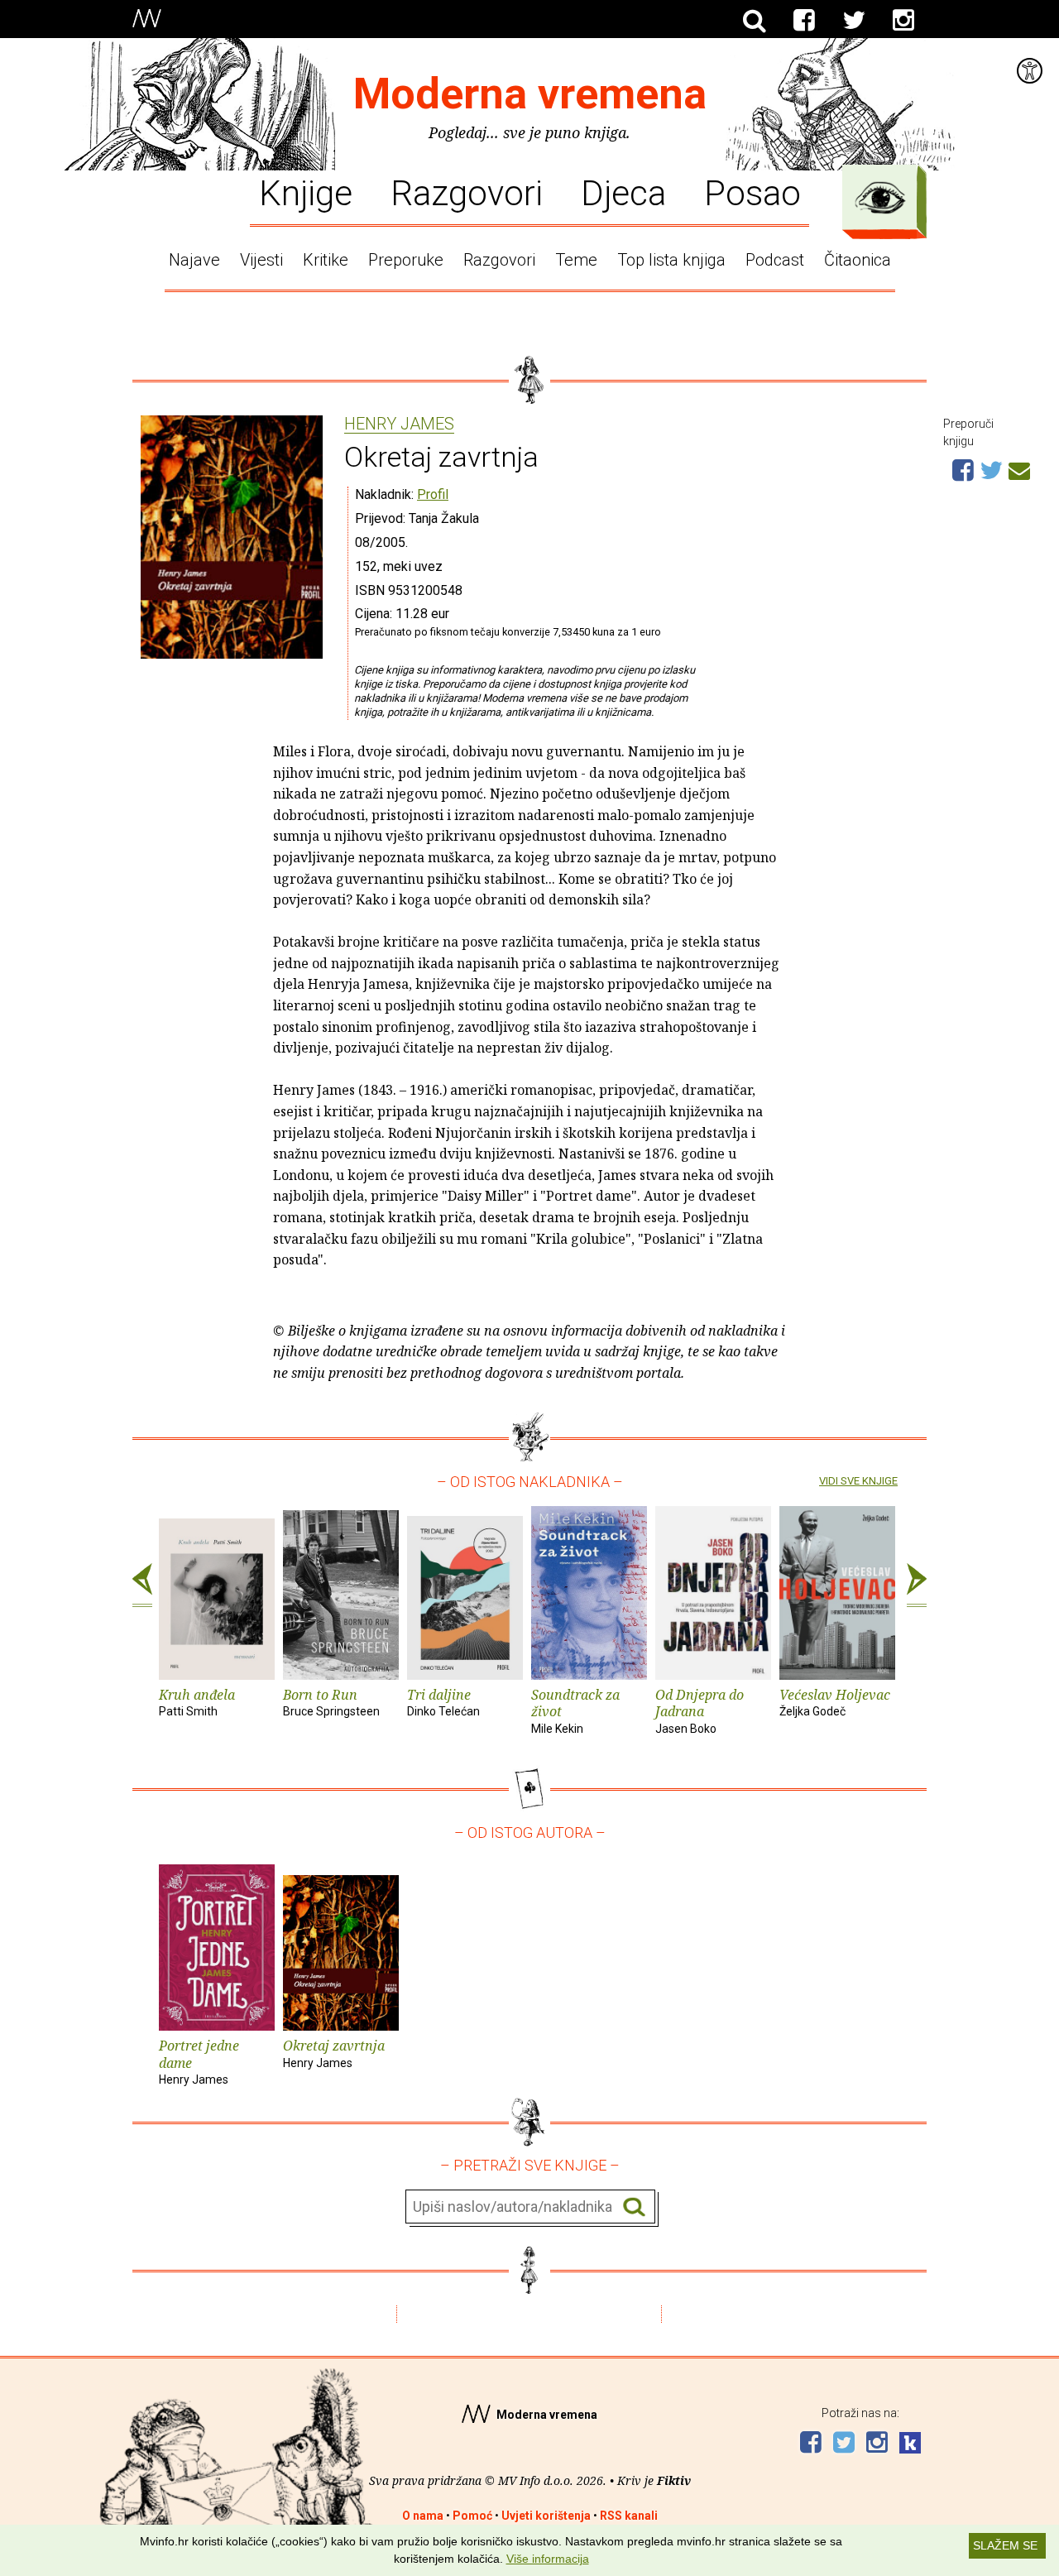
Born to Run (331, 1702)
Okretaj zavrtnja (334, 2053)
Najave (194, 260)
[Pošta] (1019, 468)
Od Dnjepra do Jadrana (700, 1711)
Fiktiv (674, 2480)
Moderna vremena (530, 94)
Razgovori (467, 192)
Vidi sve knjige (858, 1481)
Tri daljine (443, 1702)
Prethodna (142, 1585)
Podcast (775, 260)
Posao (752, 192)
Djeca (623, 192)
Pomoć (472, 2516)
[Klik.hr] (910, 2445)
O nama (423, 2516)
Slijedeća (917, 1585)
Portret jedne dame (199, 2062)
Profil (433, 494)
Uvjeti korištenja (546, 2516)
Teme (576, 260)
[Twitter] (854, 21)
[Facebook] (804, 21)
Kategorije (880, 198)
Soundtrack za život (575, 1711)
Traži (634, 2207)
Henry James (399, 425)
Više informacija (548, 2559)
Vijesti (261, 260)
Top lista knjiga (671, 260)
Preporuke (406, 260)
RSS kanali (629, 2516)
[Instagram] (903, 21)
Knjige (306, 192)
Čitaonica (858, 260)
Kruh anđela (197, 1702)
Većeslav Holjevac (835, 1702)
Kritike (326, 260)
